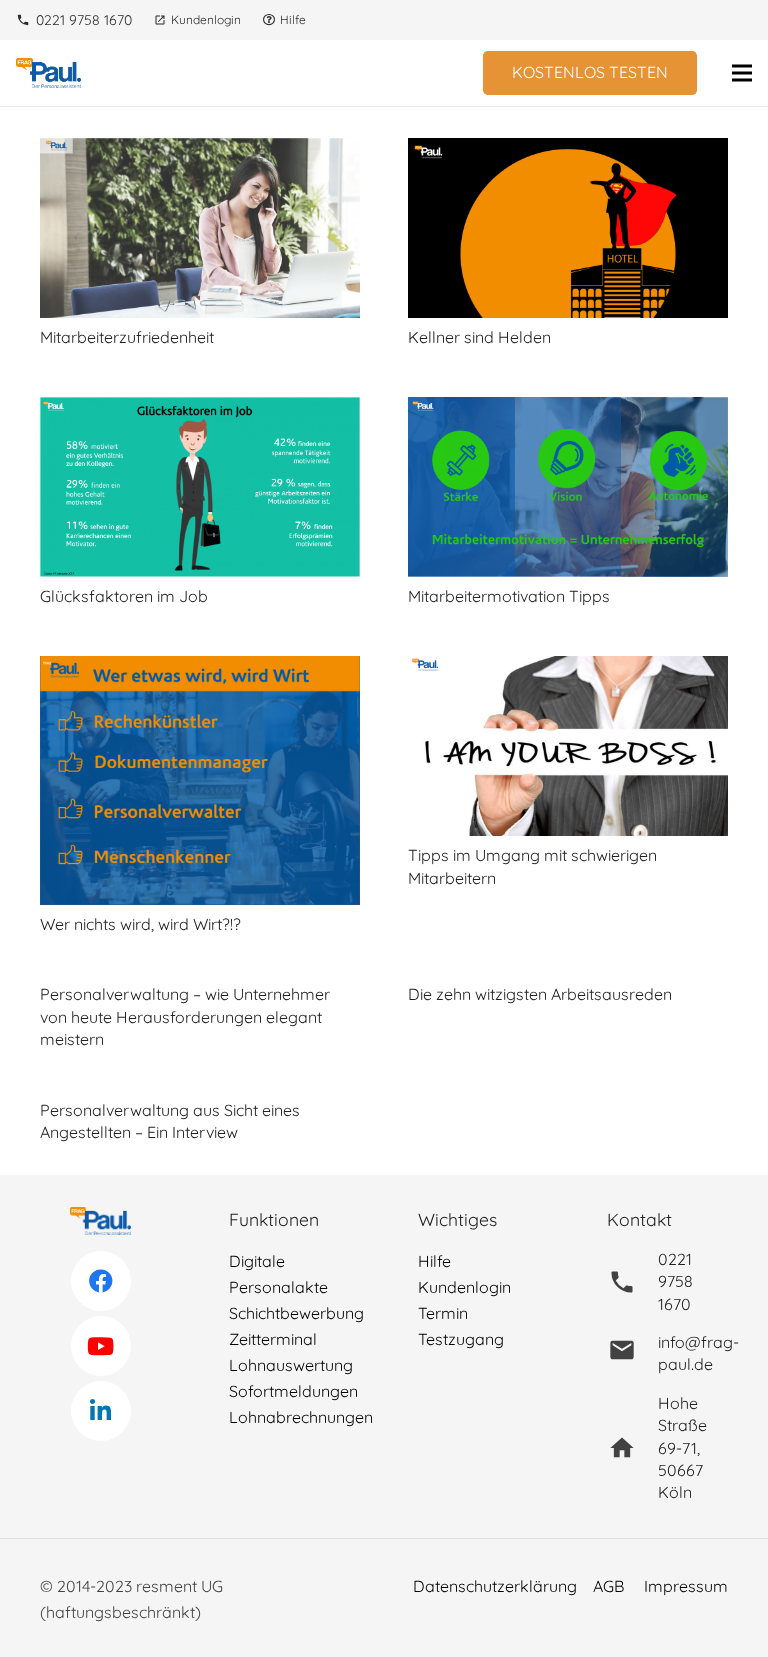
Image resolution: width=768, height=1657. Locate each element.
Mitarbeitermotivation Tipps (509, 596)
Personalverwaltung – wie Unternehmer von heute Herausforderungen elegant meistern (185, 1016)
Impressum (686, 1586)
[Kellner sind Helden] (568, 151)
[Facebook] (101, 1281)
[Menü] (742, 73)
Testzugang (461, 1339)
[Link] (48, 73)
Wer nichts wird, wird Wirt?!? (140, 924)
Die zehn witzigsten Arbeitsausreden (540, 994)
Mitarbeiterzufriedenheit (127, 337)
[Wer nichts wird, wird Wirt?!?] (200, 669)
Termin (443, 1313)
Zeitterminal (273, 1339)
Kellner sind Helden (479, 337)
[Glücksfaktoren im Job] (200, 410)
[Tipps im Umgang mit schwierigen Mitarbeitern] (568, 669)
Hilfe (434, 1261)
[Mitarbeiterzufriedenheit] (200, 151)
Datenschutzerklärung (495, 1586)
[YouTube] (101, 1346)
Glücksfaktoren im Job (124, 596)
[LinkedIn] (101, 1411)
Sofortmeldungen (293, 1391)
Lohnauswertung (291, 1365)
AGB (608, 1586)
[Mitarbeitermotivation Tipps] (568, 410)
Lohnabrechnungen (301, 1417)
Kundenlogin (464, 1287)
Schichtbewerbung (296, 1313)
